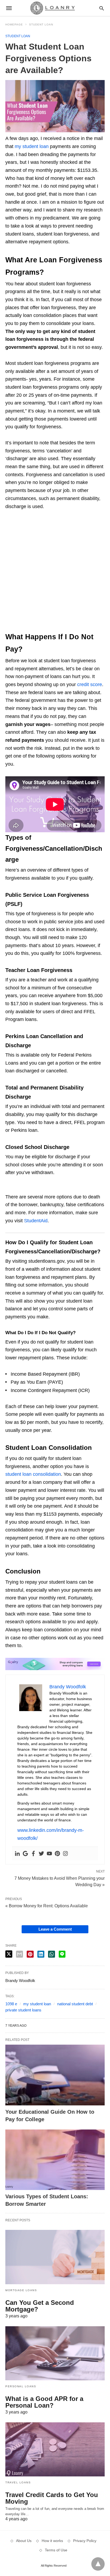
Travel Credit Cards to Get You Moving (52, 2498)
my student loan (37, 2004)
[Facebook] (33, 1853)
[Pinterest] (57, 1853)
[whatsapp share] (52, 1954)
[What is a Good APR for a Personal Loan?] (55, 2353)
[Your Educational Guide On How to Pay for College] (55, 2075)
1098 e (11, 2004)
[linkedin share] (41, 1954)
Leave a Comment (55, 1929)
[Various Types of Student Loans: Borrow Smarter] (55, 2160)
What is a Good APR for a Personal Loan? (44, 2402)
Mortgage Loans (21, 2290)
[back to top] (98, 2564)
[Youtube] (49, 1853)
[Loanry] (55, 8)
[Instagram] (65, 1853)
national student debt (75, 2004)
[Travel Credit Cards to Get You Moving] (55, 2449)
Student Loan (41, 24)
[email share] (19, 1954)
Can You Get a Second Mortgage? (40, 2306)
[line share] (62, 1954)
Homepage (14, 24)
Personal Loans (21, 2386)
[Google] (25, 1853)
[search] (102, 8)
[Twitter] (41, 1853)
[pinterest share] (30, 1954)
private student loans (23, 2010)
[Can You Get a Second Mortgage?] (55, 2257)
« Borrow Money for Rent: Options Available (47, 1906)
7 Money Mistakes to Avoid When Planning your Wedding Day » (60, 1881)
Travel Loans (18, 2482)
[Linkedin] (17, 1853)
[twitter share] (9, 1954)
